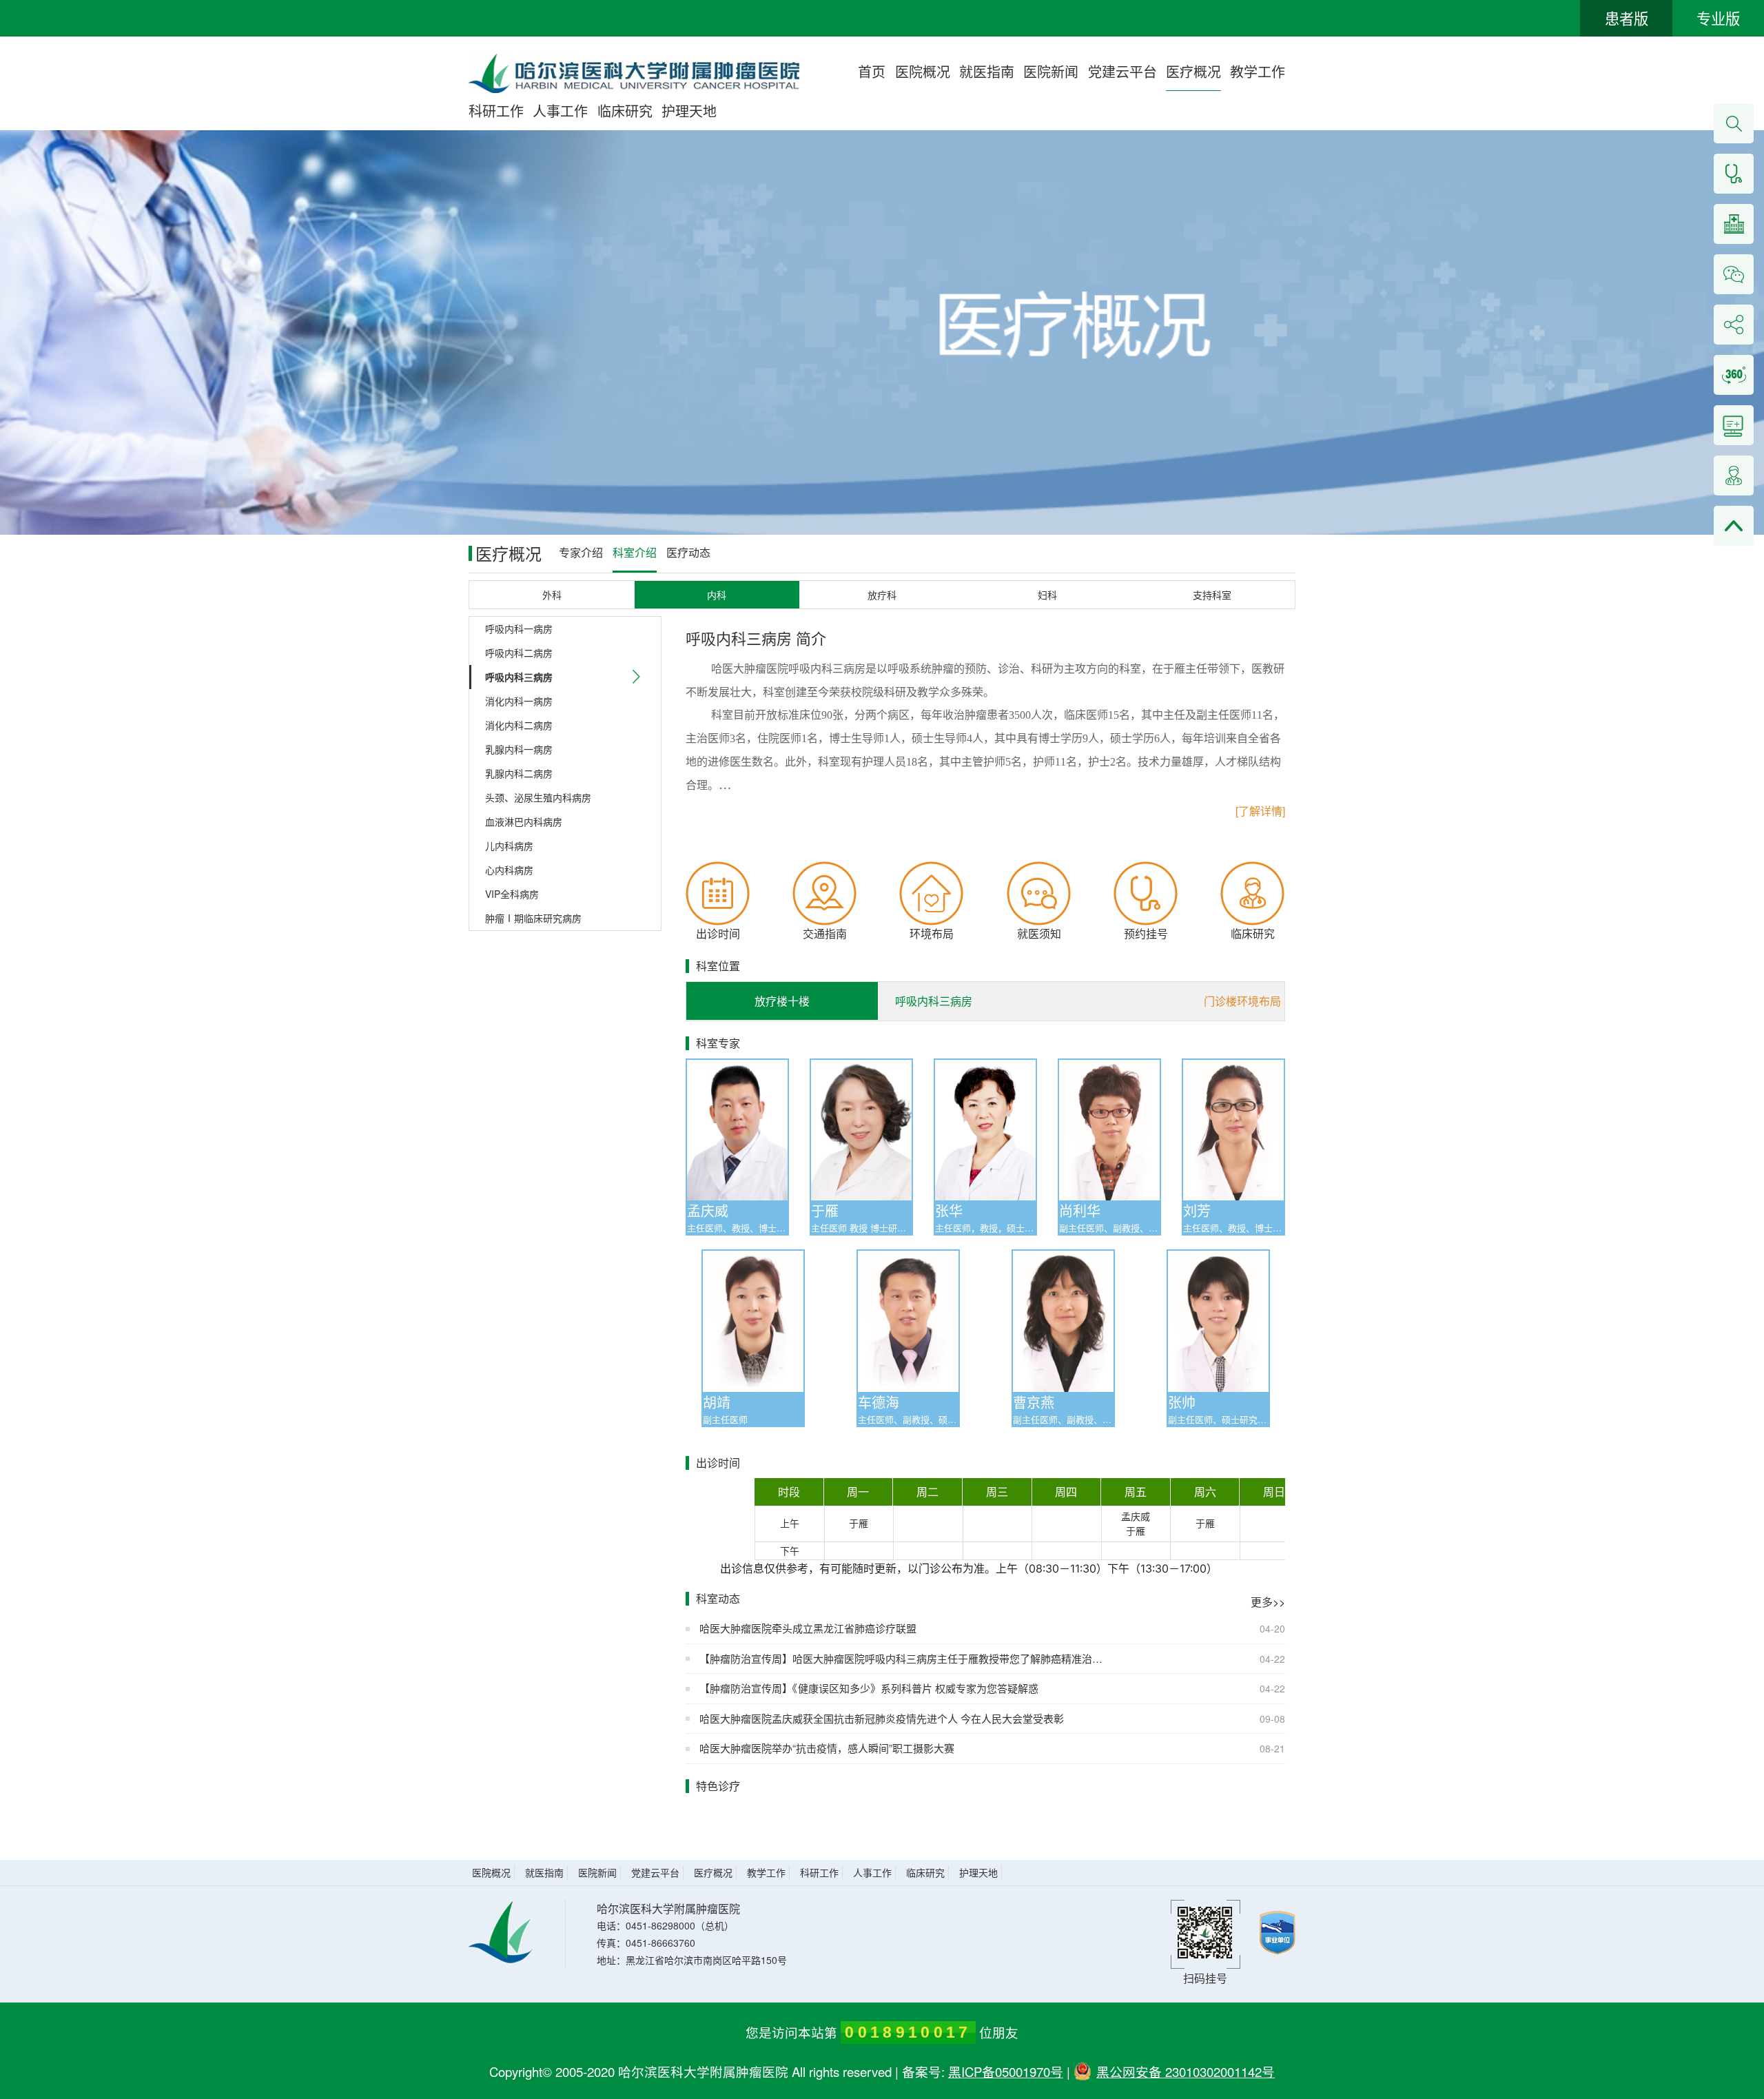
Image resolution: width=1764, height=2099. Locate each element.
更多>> (1268, 1602)
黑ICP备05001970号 (1006, 2071)
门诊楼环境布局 (1242, 1001)
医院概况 (923, 71)
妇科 (1047, 595)
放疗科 (882, 595)
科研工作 (496, 111)
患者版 (1627, 18)
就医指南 (987, 71)
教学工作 (1258, 71)
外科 (552, 595)
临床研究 (625, 111)
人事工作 (560, 111)
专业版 (1718, 18)
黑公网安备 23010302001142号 (1186, 2071)
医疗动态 (688, 552)
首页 (872, 71)
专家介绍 (581, 552)
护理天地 (689, 111)
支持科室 (1212, 595)
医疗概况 (1193, 71)
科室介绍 (635, 552)
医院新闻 (1051, 71)
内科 (717, 595)
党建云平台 (1122, 71)
